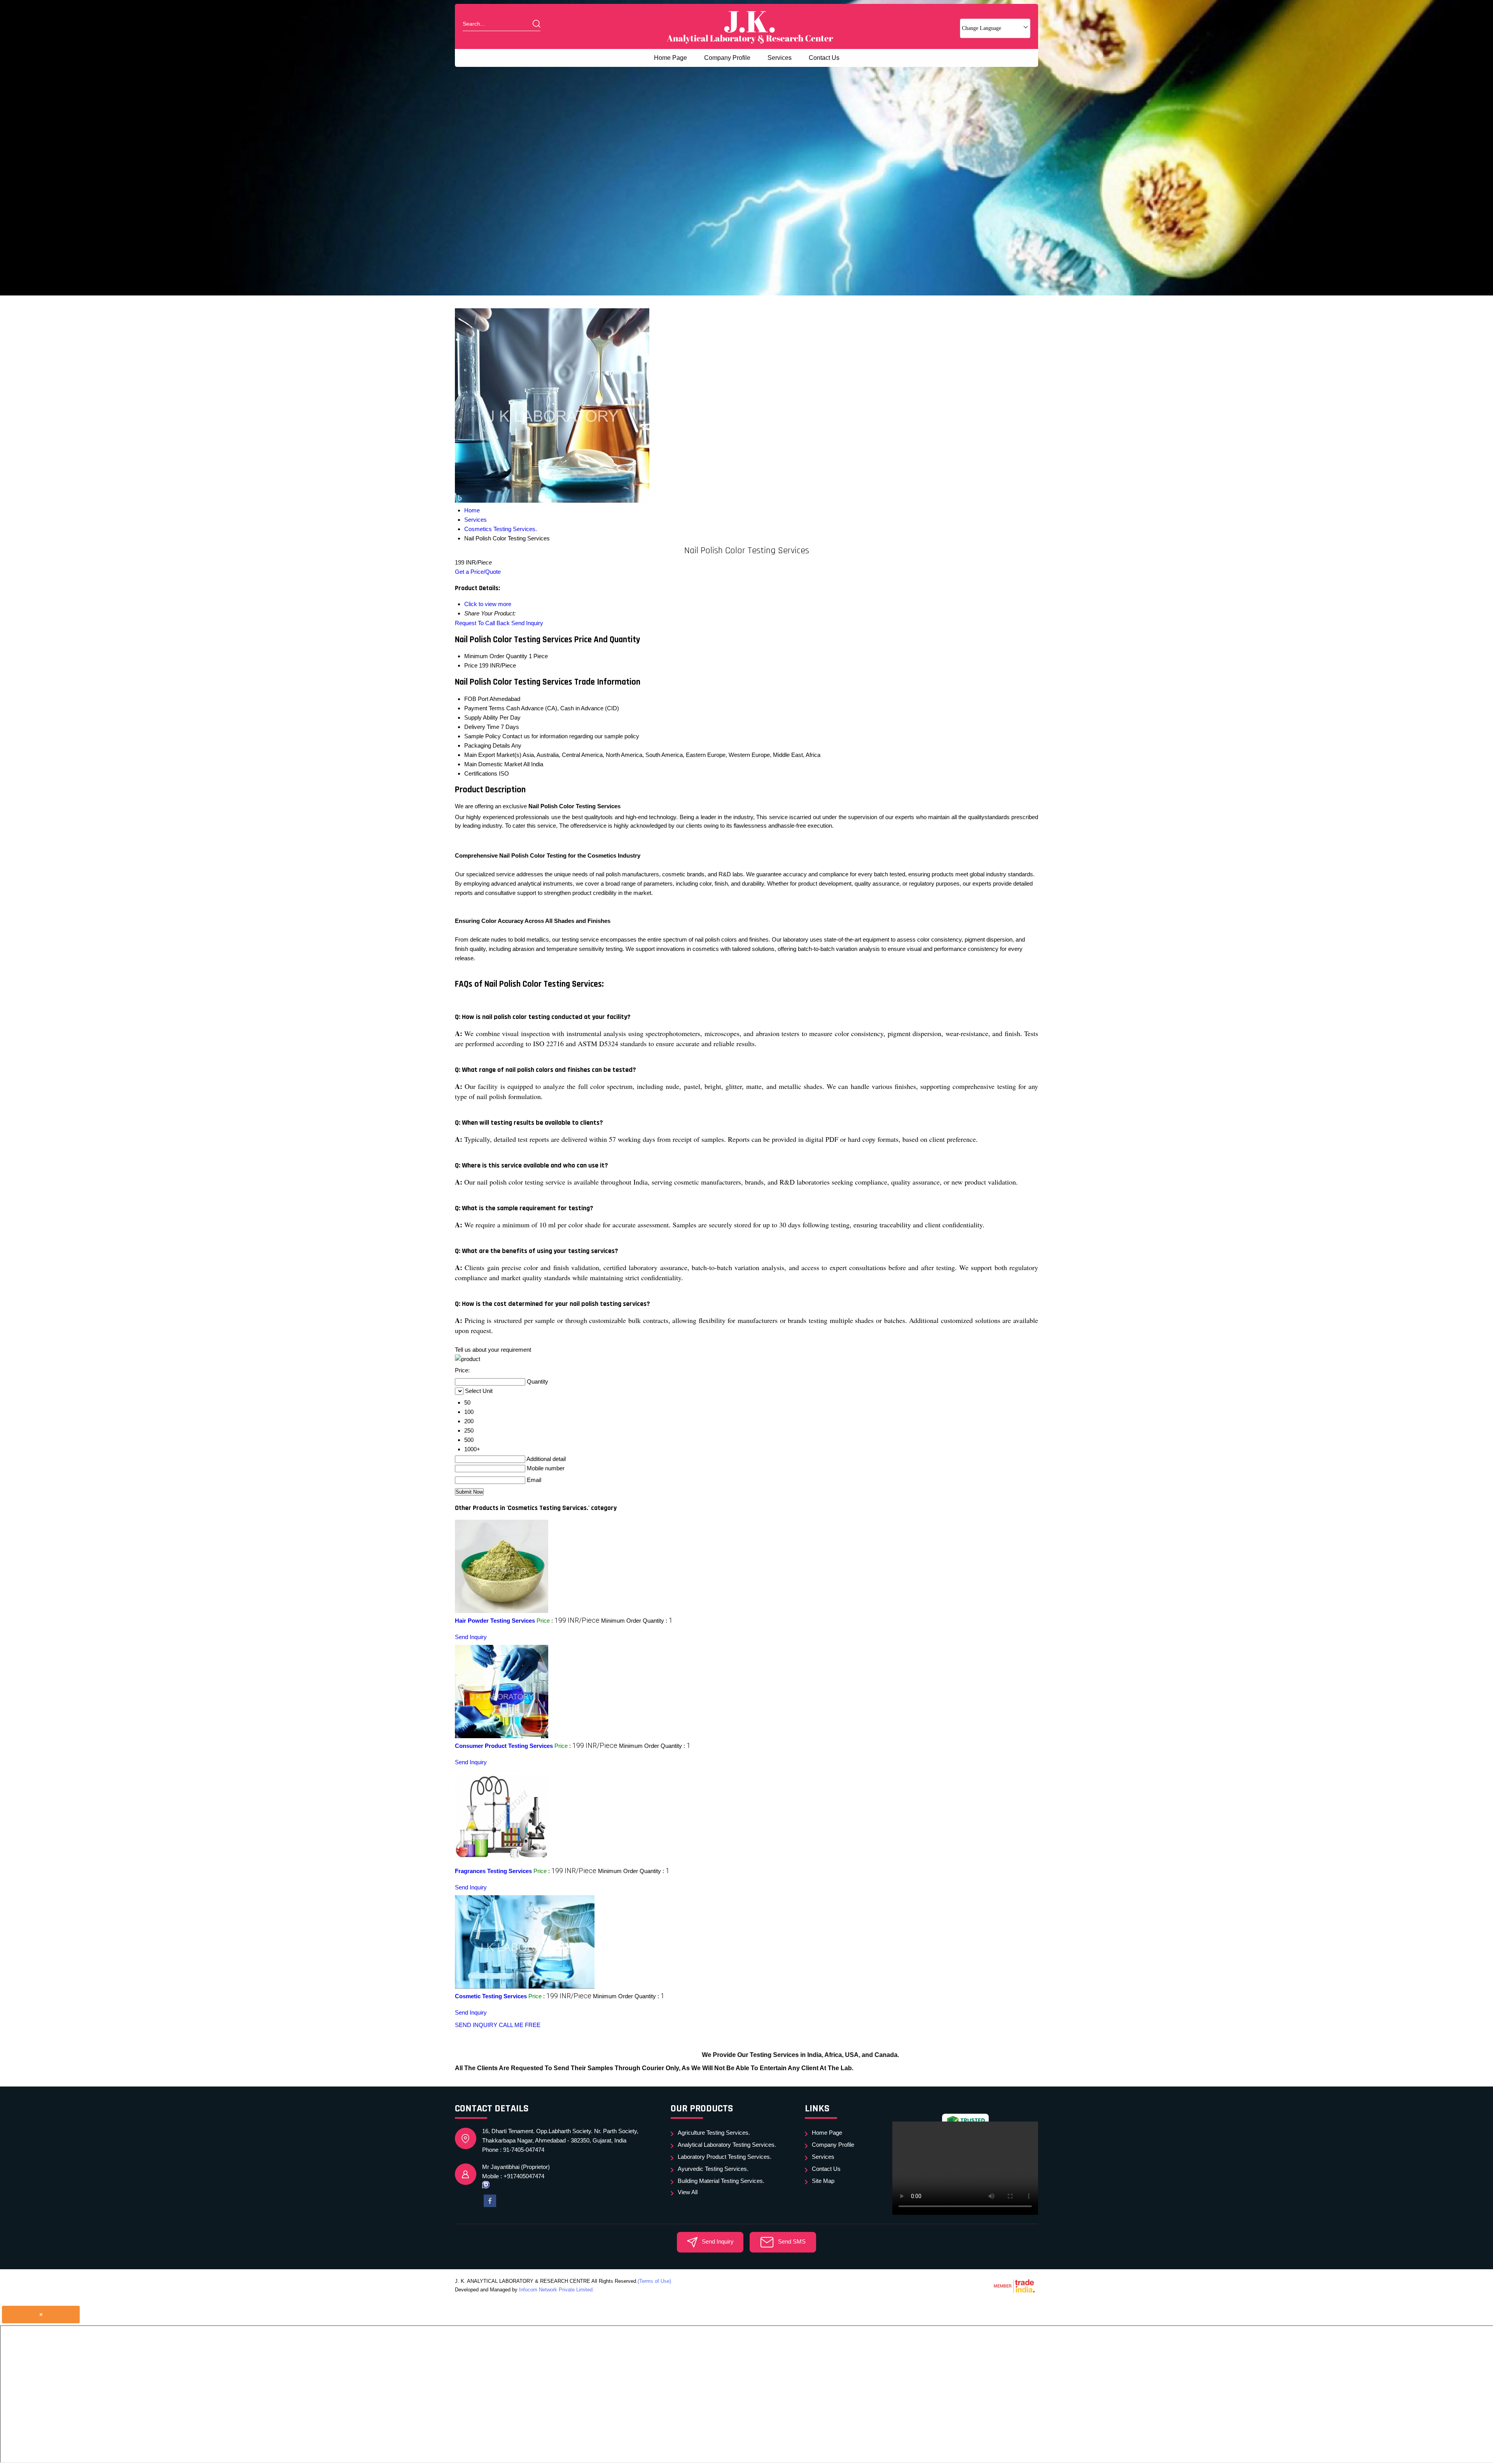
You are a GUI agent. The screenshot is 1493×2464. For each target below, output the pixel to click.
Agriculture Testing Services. (714, 2133)
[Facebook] (490, 2200)
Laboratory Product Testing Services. (725, 2157)
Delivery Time (482, 727)
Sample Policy (483, 736)
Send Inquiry (527, 623)
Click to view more (488, 604)
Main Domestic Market (493, 764)
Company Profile (727, 58)
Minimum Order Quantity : (637, 1621)
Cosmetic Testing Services (491, 1996)
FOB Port (476, 699)
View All (688, 2192)
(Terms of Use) (654, 2281)
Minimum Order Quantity (496, 656)
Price (471, 665)
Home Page (670, 58)
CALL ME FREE (520, 2025)
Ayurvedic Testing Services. (713, 2169)
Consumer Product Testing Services (504, 1746)
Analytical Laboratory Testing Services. (727, 2145)
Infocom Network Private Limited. (557, 2290)
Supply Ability (481, 717)
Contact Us (824, 58)
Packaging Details (487, 745)
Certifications (481, 773)
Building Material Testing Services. (721, 2181)
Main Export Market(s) (493, 755)
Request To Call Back (482, 623)
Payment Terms (484, 708)
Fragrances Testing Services (493, 1871)
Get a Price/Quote (478, 572)
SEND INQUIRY (476, 2025)
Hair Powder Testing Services (495, 1621)
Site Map (823, 2181)
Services (780, 58)
